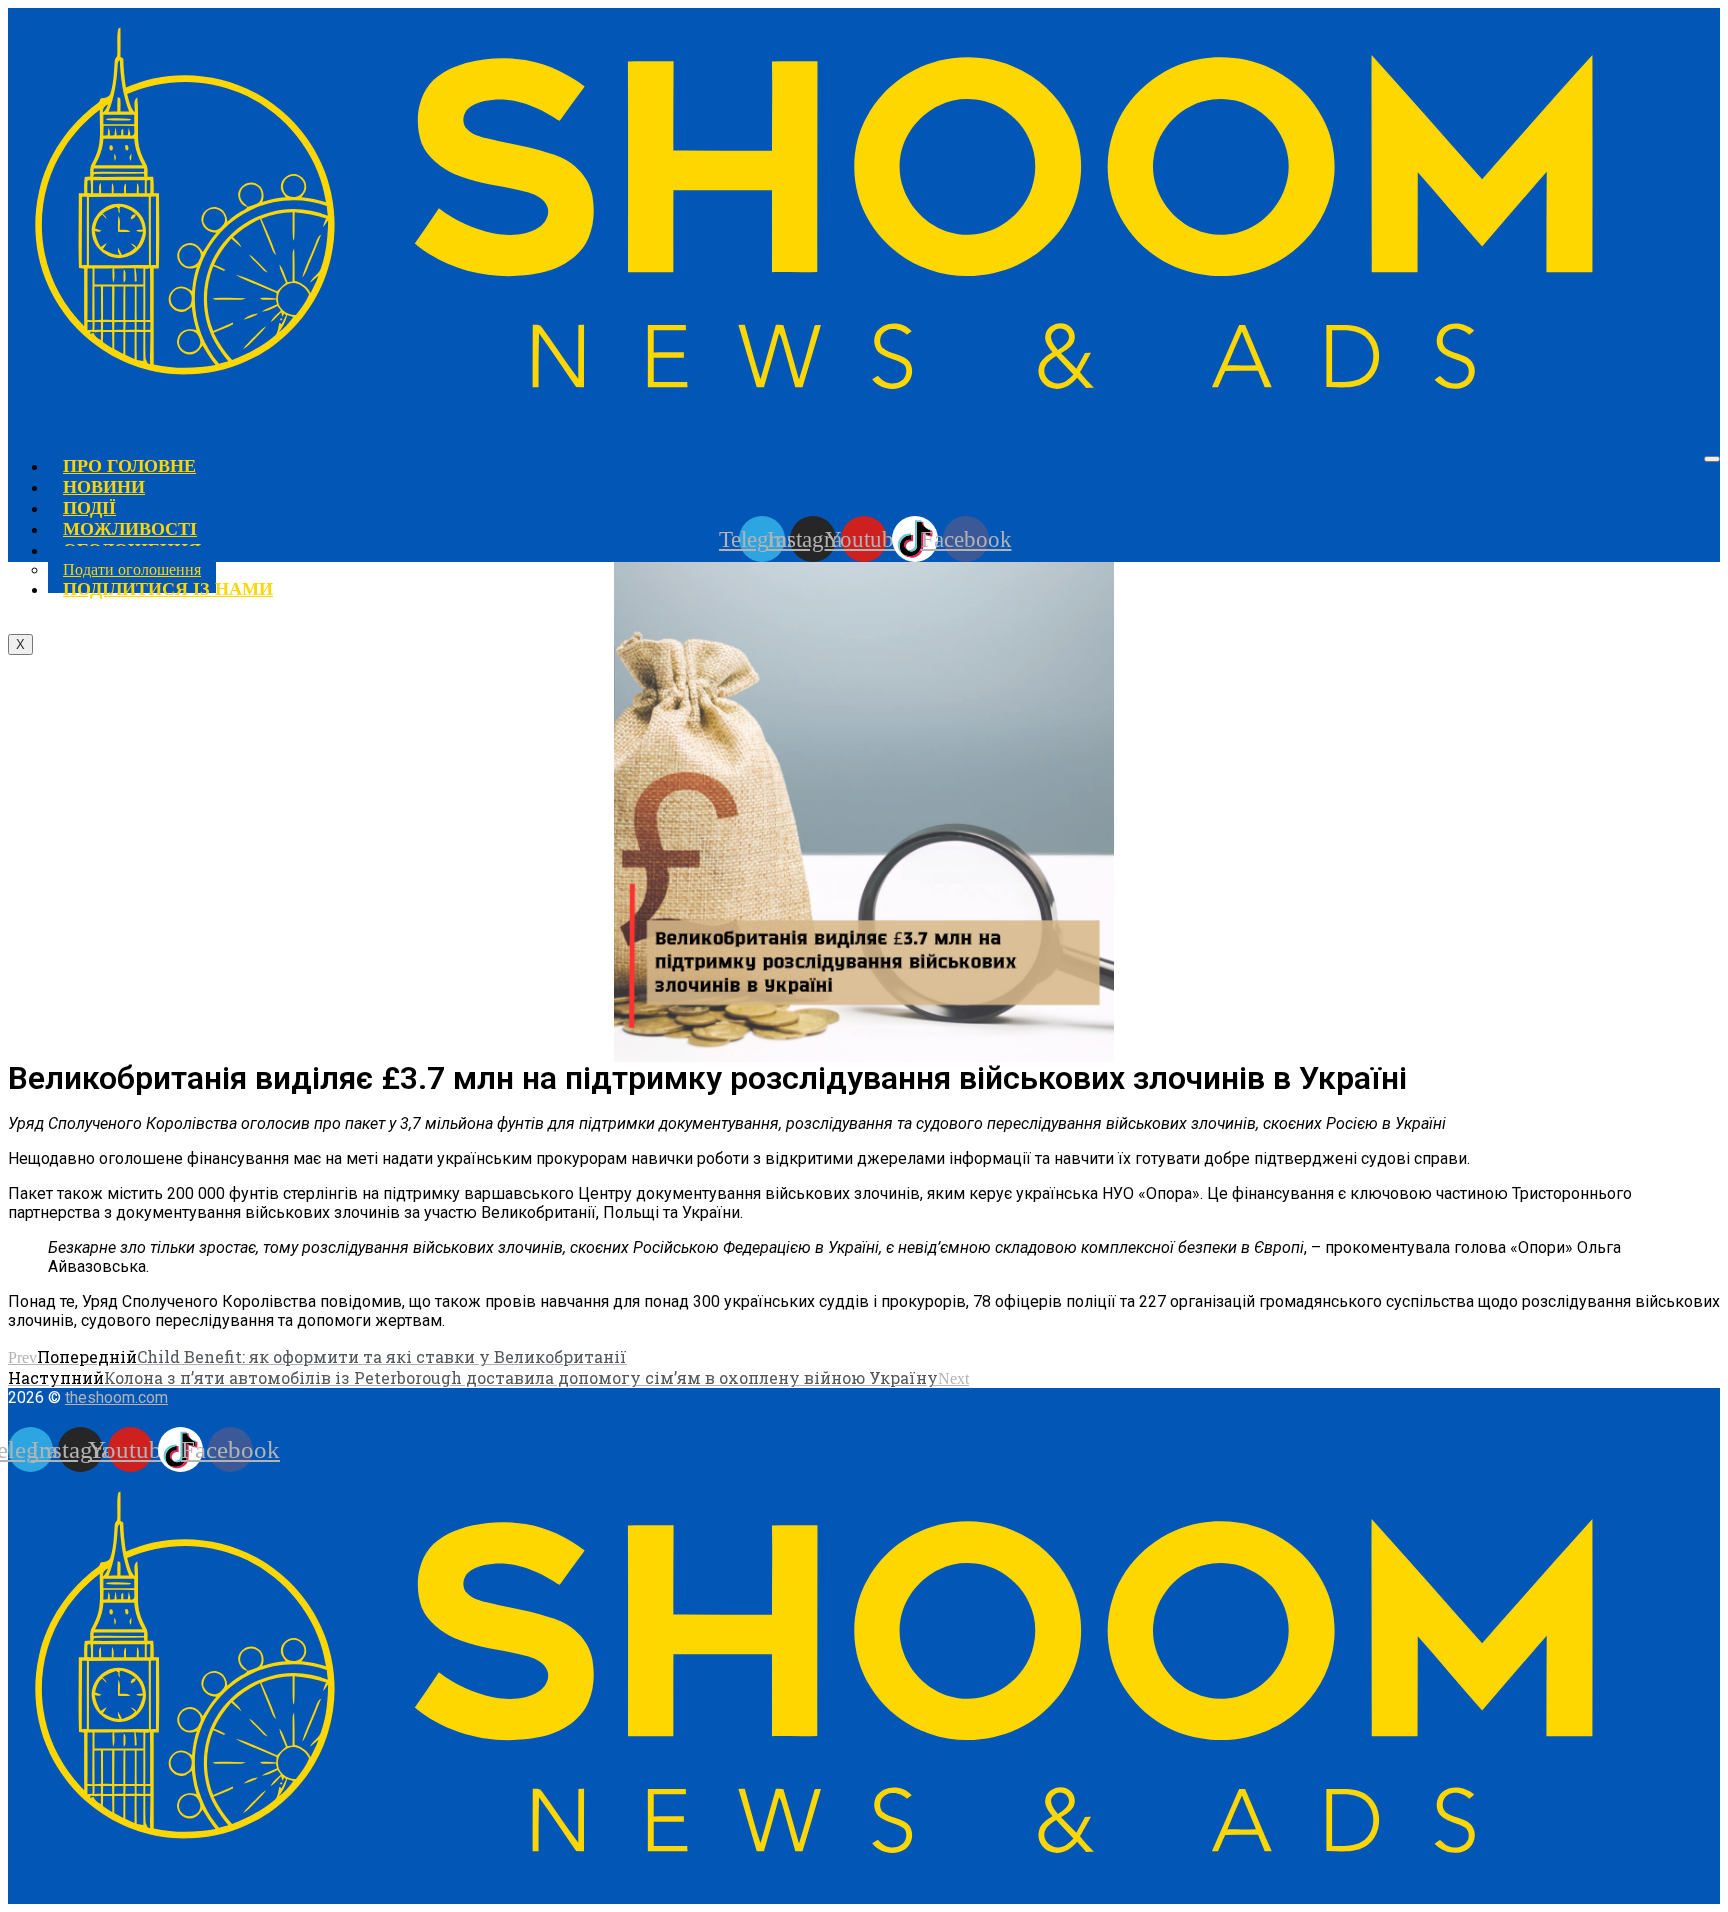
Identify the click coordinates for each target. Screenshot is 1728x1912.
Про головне (129, 466)
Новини (104, 487)
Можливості (130, 529)
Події (89, 508)
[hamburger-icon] (1712, 459)
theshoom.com (116, 1397)
